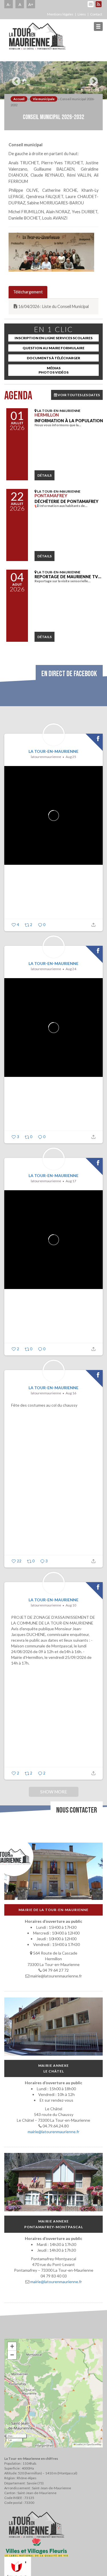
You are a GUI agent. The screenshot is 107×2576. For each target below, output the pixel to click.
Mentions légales (60, 14)
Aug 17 (71, 1181)
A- (9, 4)
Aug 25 (71, 757)
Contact (96, 14)
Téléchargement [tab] (28, 292)
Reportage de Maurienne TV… (68, 577)
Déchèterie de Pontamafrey (66, 501)
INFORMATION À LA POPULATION (69, 421)
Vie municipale (44, 99)
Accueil (19, 99)
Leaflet (79, 2444)
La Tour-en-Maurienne (53, 751)
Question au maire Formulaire (53, 348)
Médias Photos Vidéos (53, 370)
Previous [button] (15, 79)
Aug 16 (71, 1393)
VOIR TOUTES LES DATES (78, 395)
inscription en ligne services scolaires (53, 338)
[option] (53, 80)
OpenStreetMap (94, 2444)
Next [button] (92, 79)
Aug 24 (71, 969)
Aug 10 (71, 1605)
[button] (12, 2346)
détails (45, 475)
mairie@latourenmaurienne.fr (53, 2132)
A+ (31, 4)
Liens (82, 14)
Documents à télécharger (53, 358)
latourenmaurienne (46, 757)
